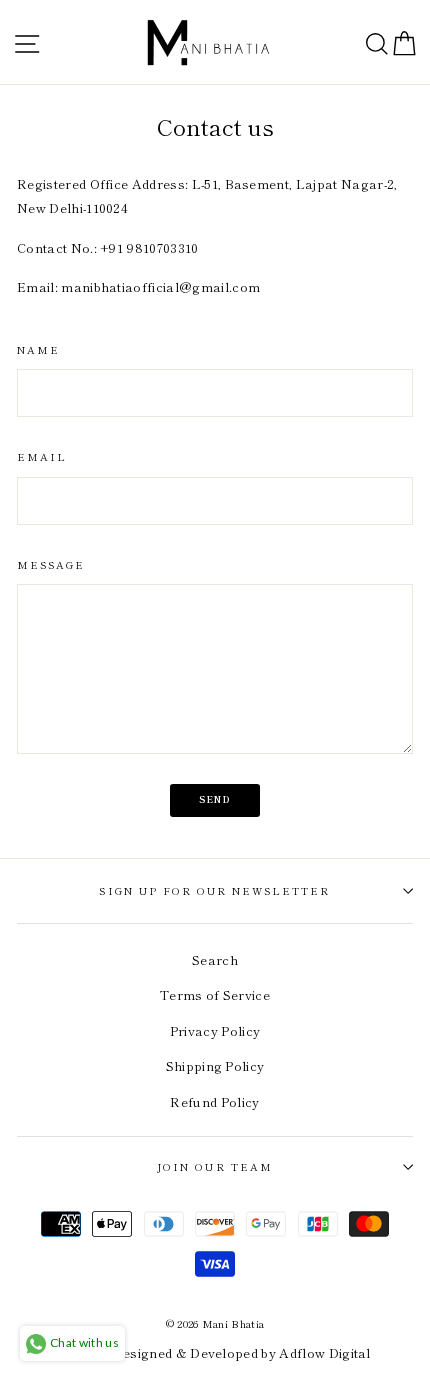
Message (51, 564)
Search (215, 959)
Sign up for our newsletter (214, 890)
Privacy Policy (215, 1030)
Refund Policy (214, 1101)
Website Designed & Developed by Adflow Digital (215, 1352)
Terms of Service (215, 994)
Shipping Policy (215, 1065)
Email (42, 456)
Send (215, 799)
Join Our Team (215, 1166)
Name (38, 349)
